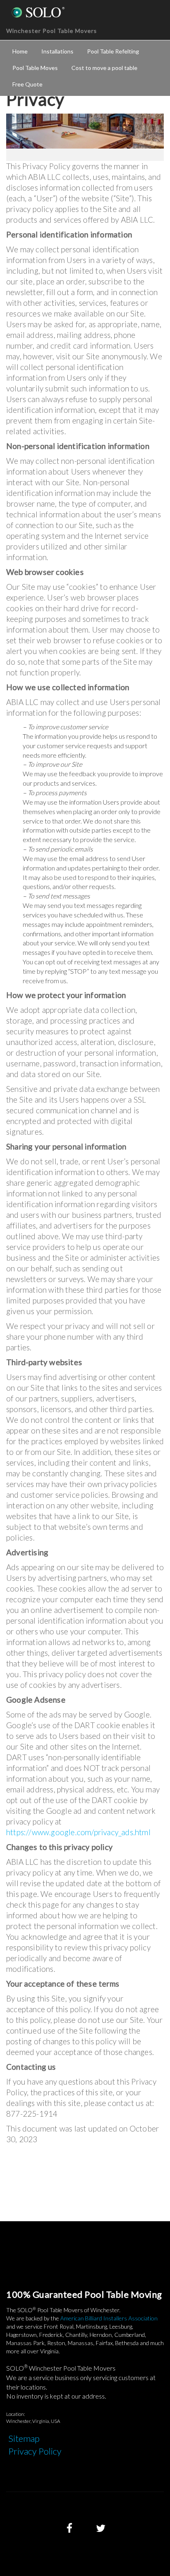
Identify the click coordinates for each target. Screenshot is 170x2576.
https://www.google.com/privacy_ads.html (78, 1832)
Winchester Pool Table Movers (52, 31)
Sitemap (24, 2438)
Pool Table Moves (35, 68)
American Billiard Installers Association (109, 2318)
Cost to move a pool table (104, 68)
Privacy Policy (35, 2451)
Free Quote (27, 84)
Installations (57, 51)
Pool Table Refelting (113, 51)
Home (20, 51)
